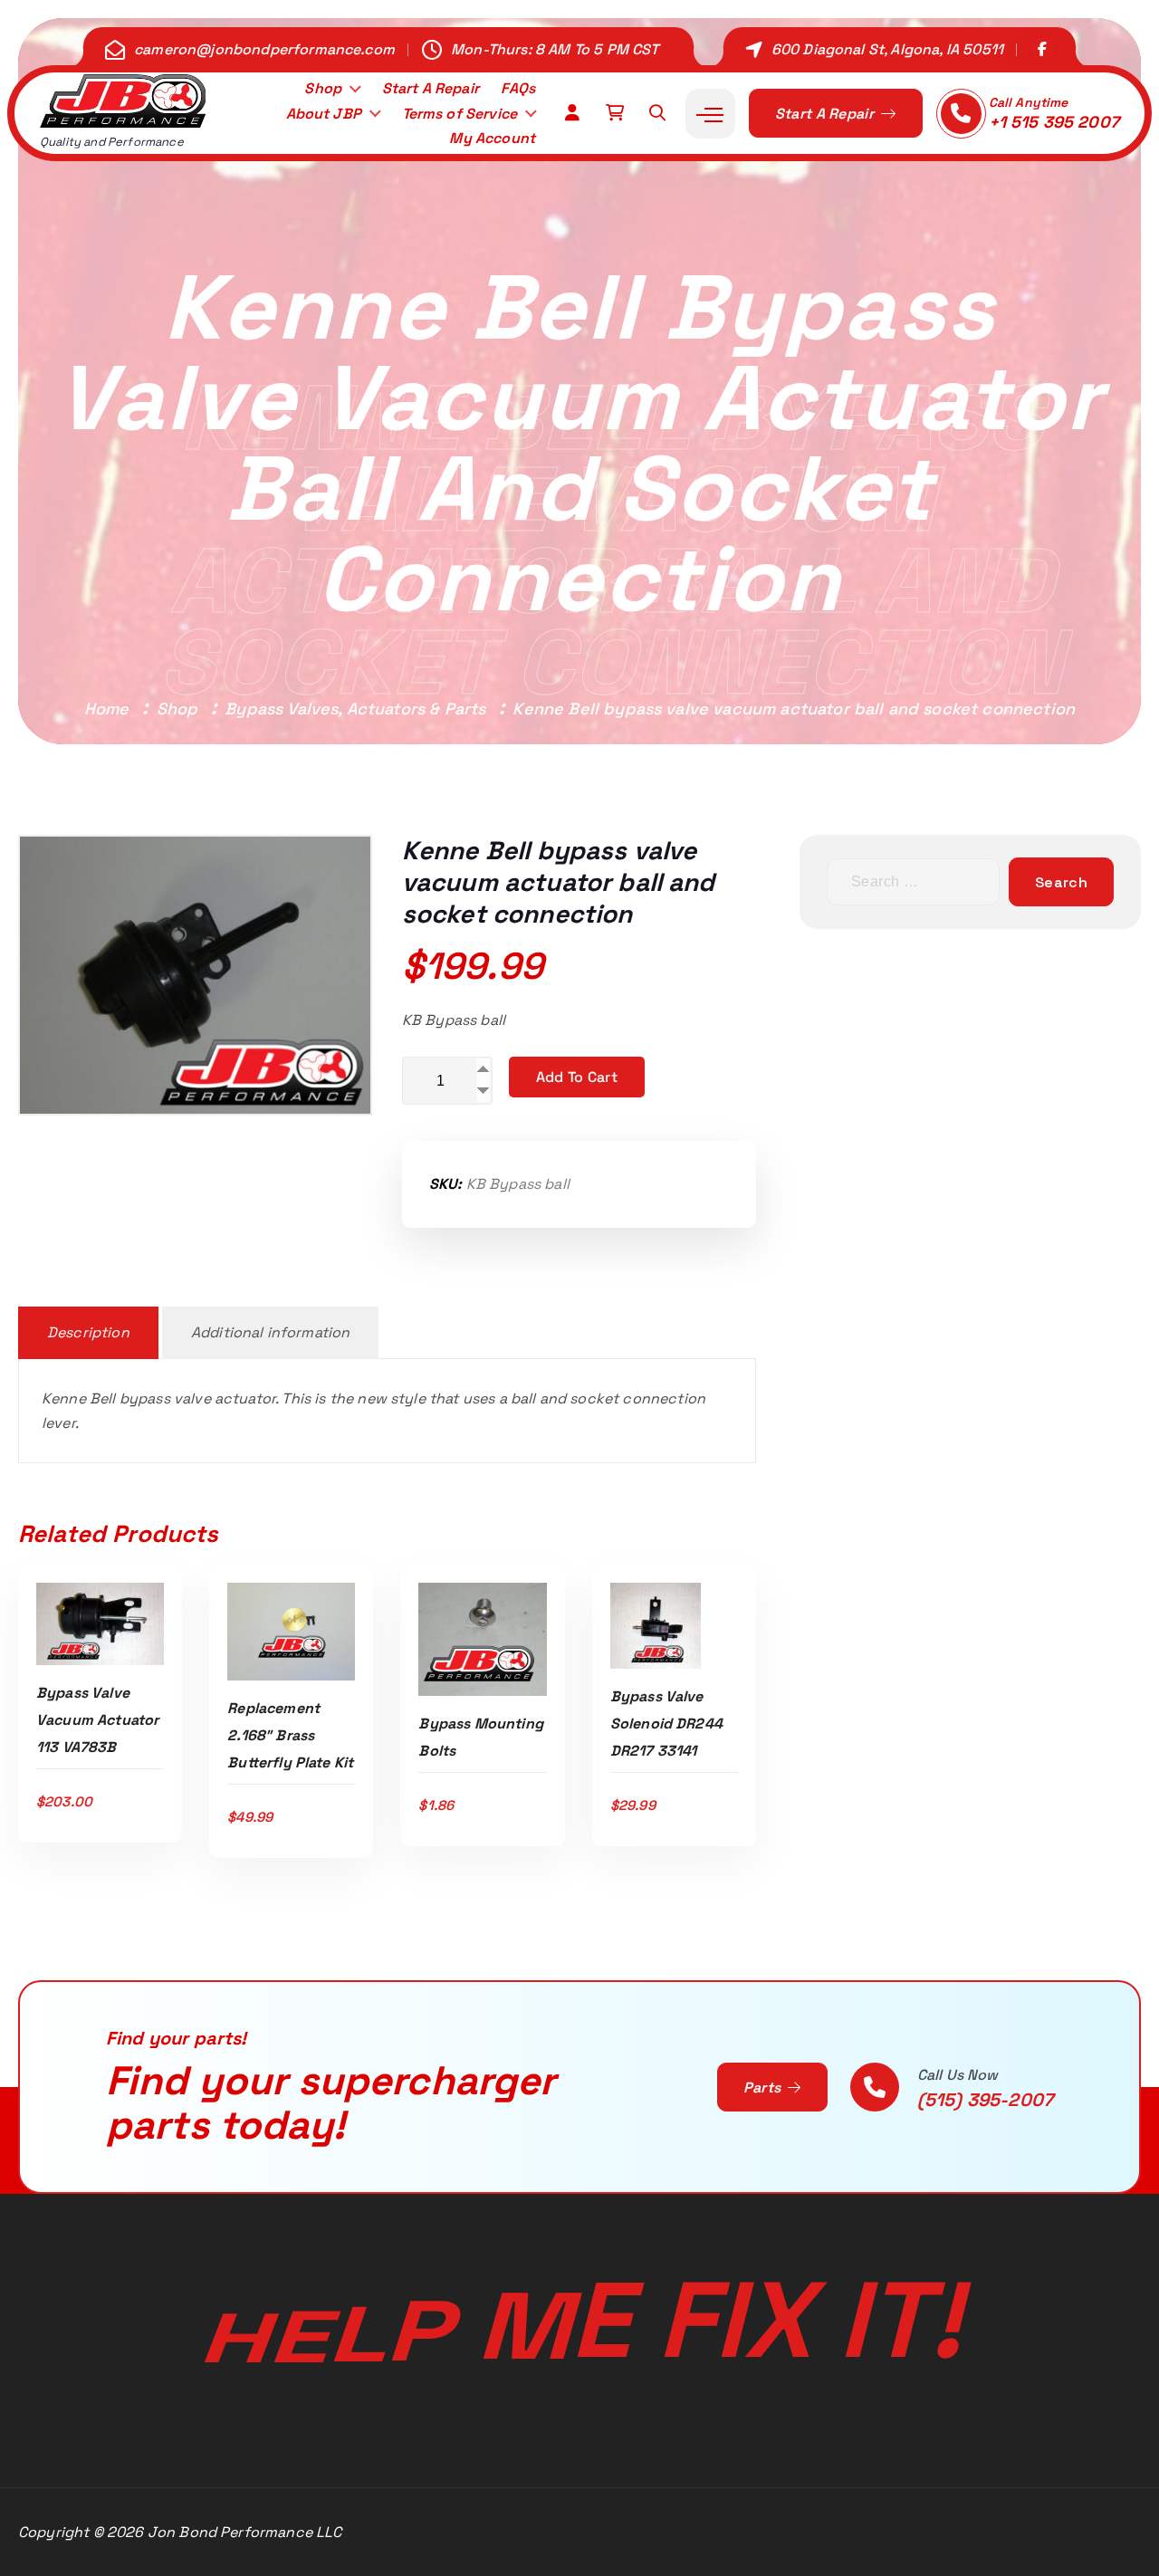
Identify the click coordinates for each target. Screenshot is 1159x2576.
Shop (323, 88)
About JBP (324, 114)
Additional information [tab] (271, 1332)
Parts (764, 2088)
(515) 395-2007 (985, 2100)
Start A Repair (431, 88)
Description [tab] (88, 1332)
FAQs (518, 88)
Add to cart (577, 1077)
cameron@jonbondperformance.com (264, 49)
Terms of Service (460, 114)
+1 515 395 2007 (1054, 122)
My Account (492, 138)
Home (107, 709)
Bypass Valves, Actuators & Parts (355, 709)
